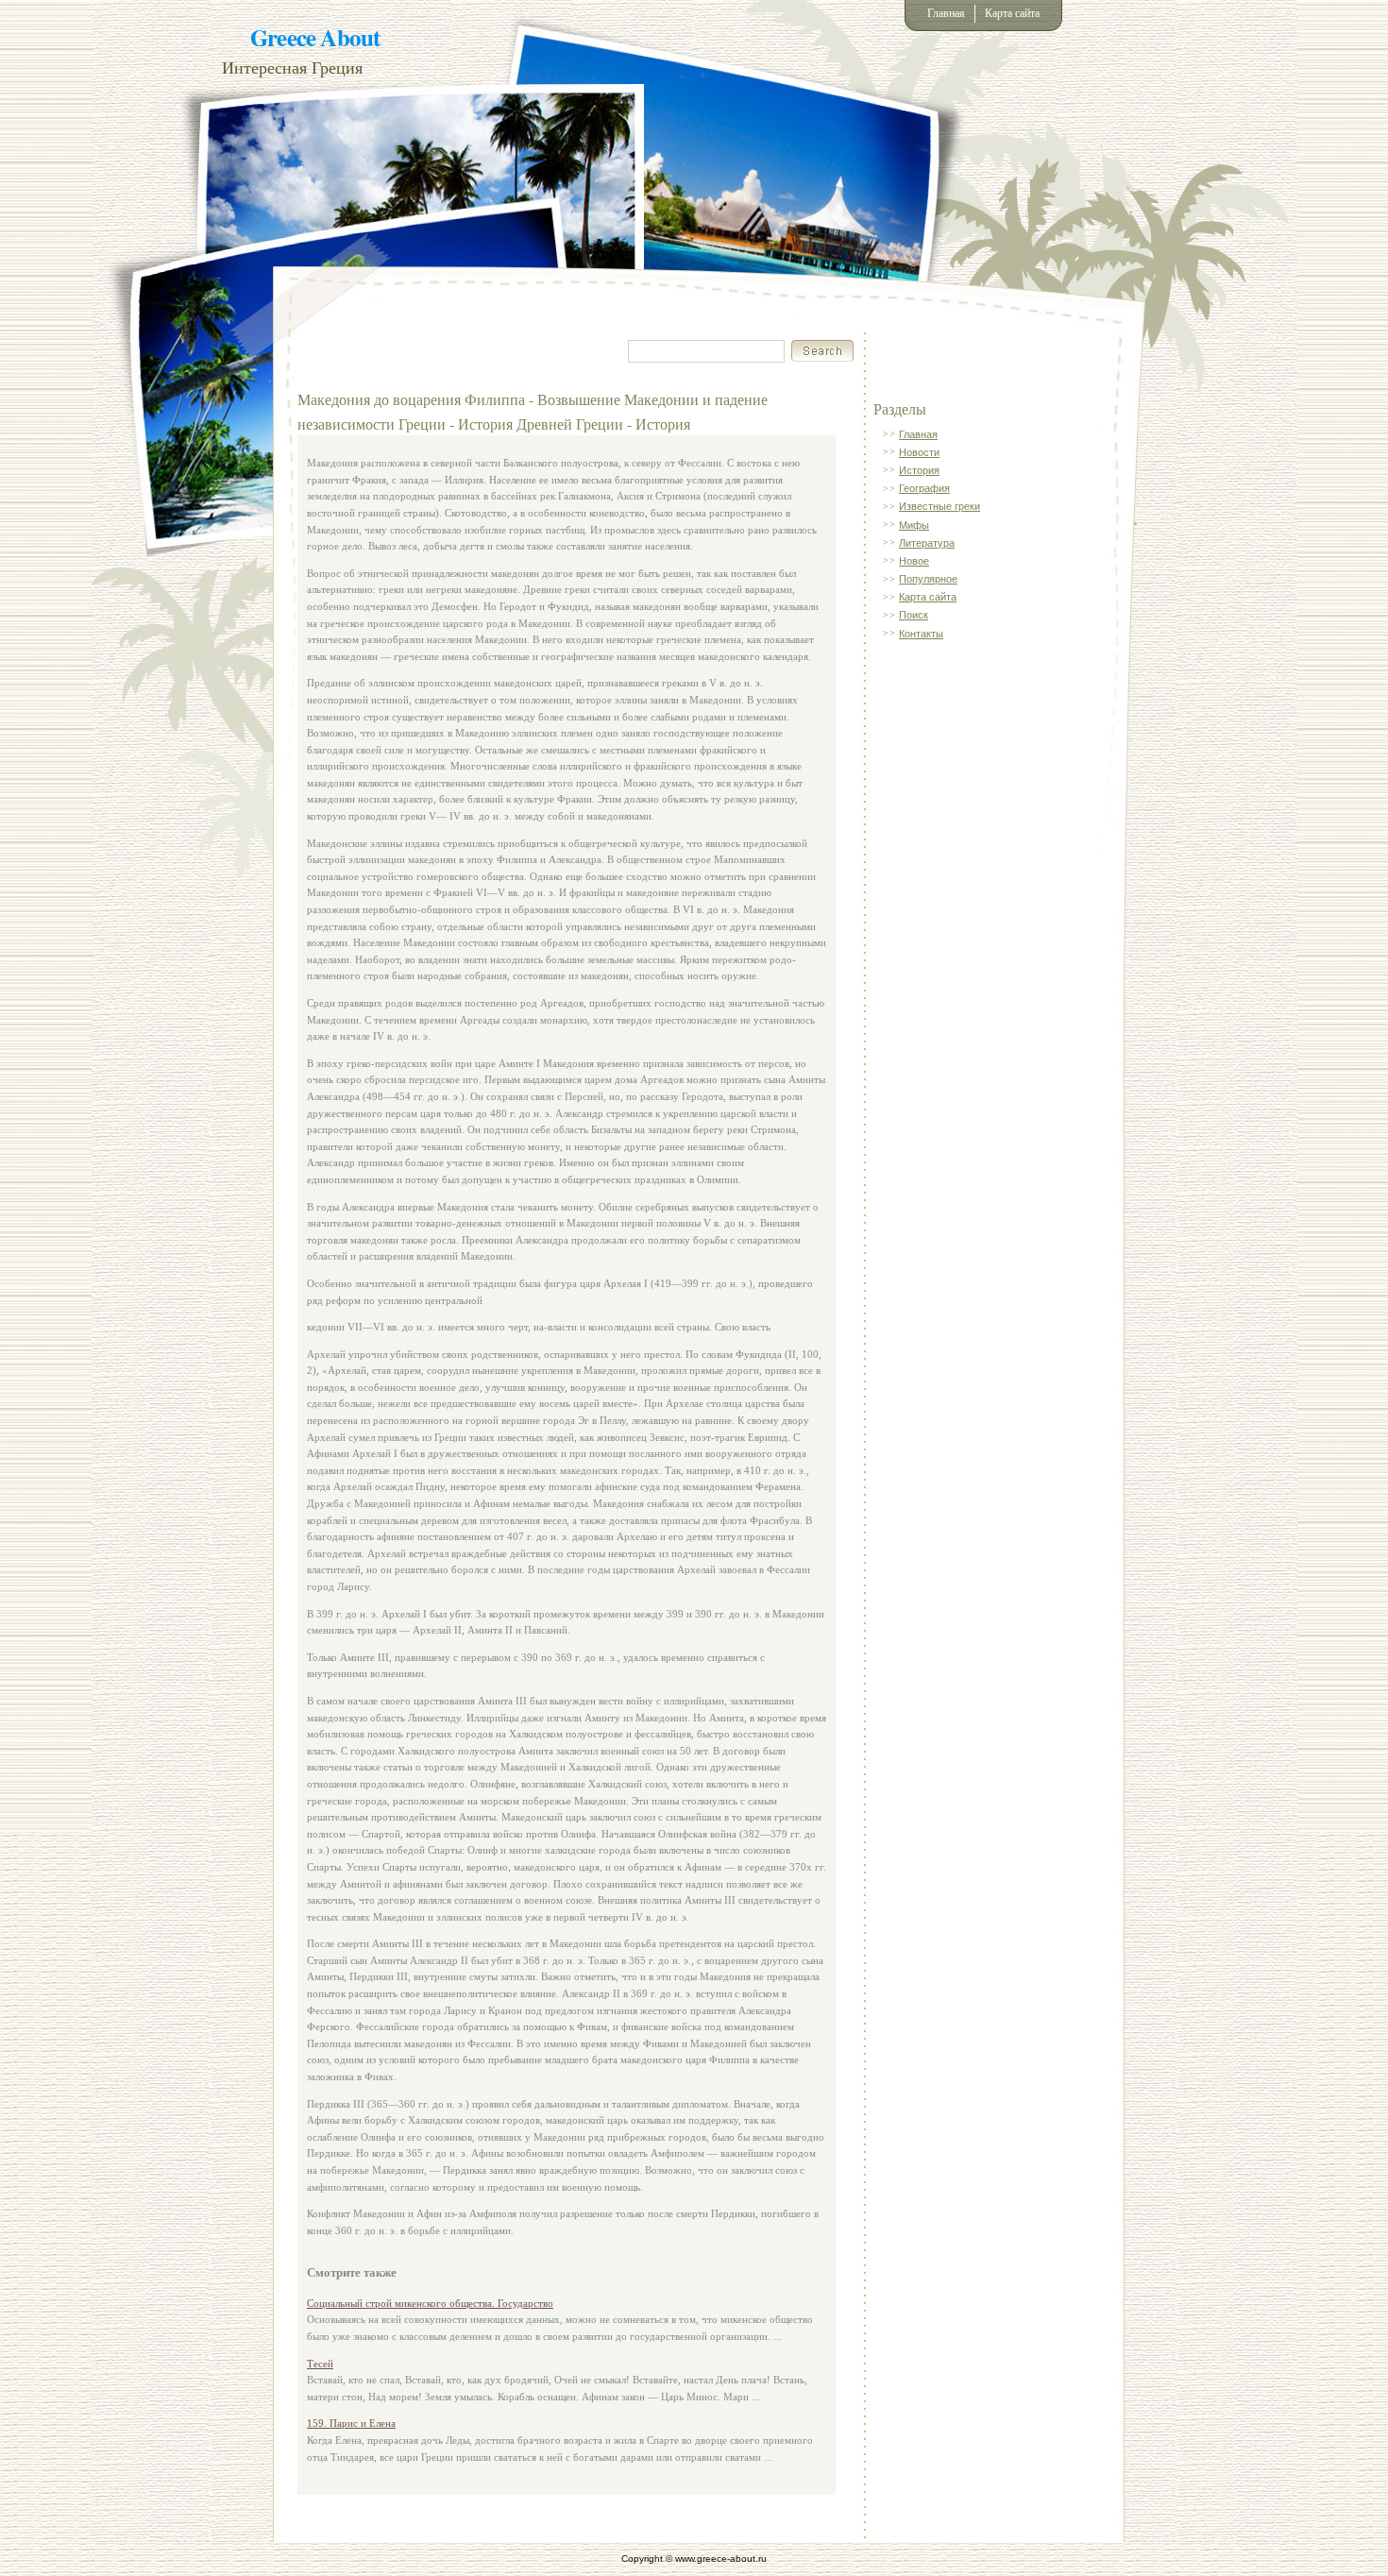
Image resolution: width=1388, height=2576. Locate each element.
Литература (927, 543)
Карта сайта (1012, 13)
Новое (914, 561)
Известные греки (939, 506)
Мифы (914, 525)
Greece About (315, 37)
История (919, 470)
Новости (919, 452)
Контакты (921, 634)
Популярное (928, 579)
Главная (946, 13)
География (924, 488)
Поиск (914, 615)
